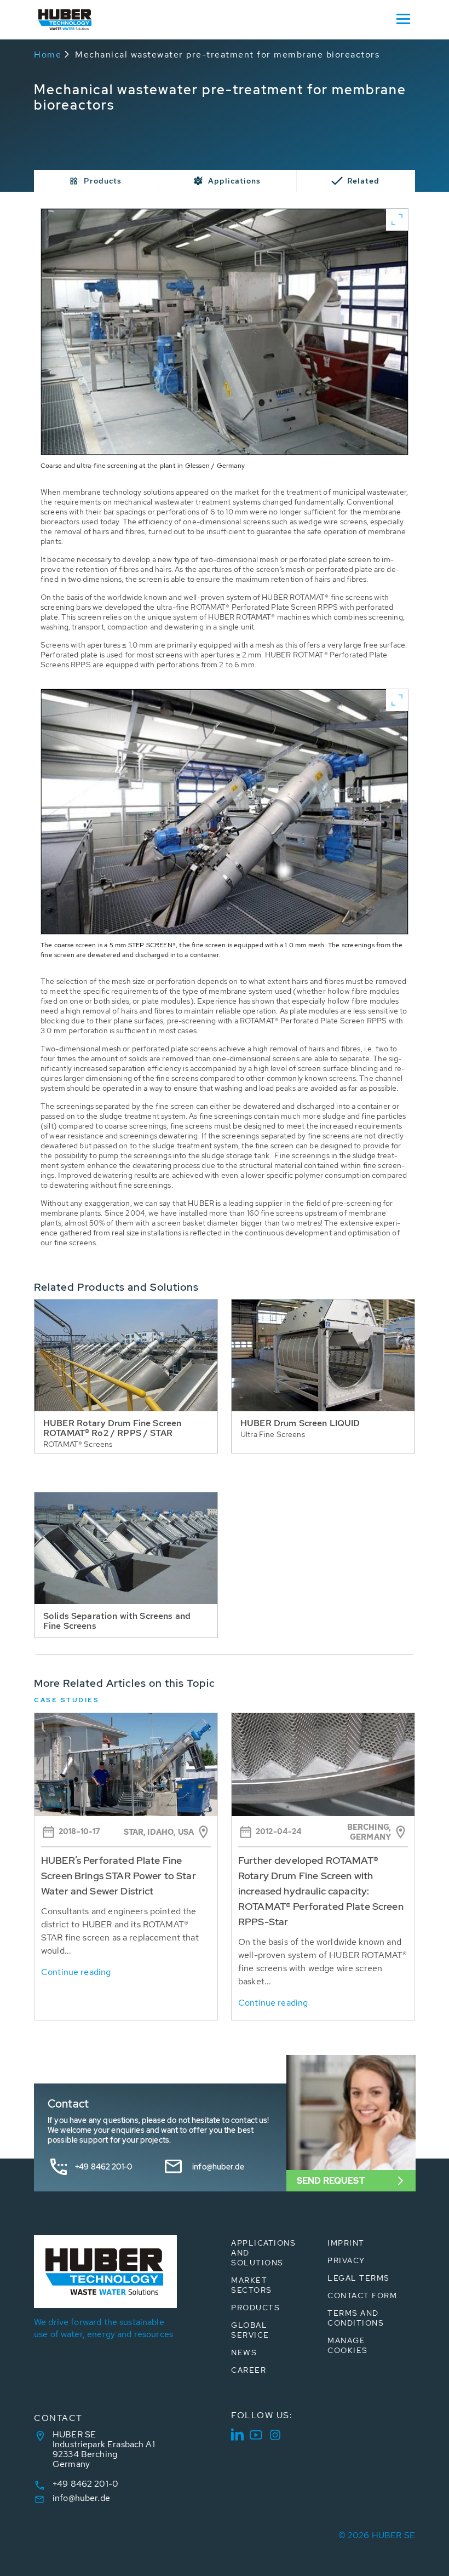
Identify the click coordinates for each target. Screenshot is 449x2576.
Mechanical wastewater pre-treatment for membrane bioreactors (227, 55)
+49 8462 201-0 (103, 2167)
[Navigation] (403, 18)
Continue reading (76, 1972)
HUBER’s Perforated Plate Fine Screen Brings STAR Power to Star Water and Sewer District (119, 1876)
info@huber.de (218, 2167)
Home (48, 55)
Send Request (331, 2181)
